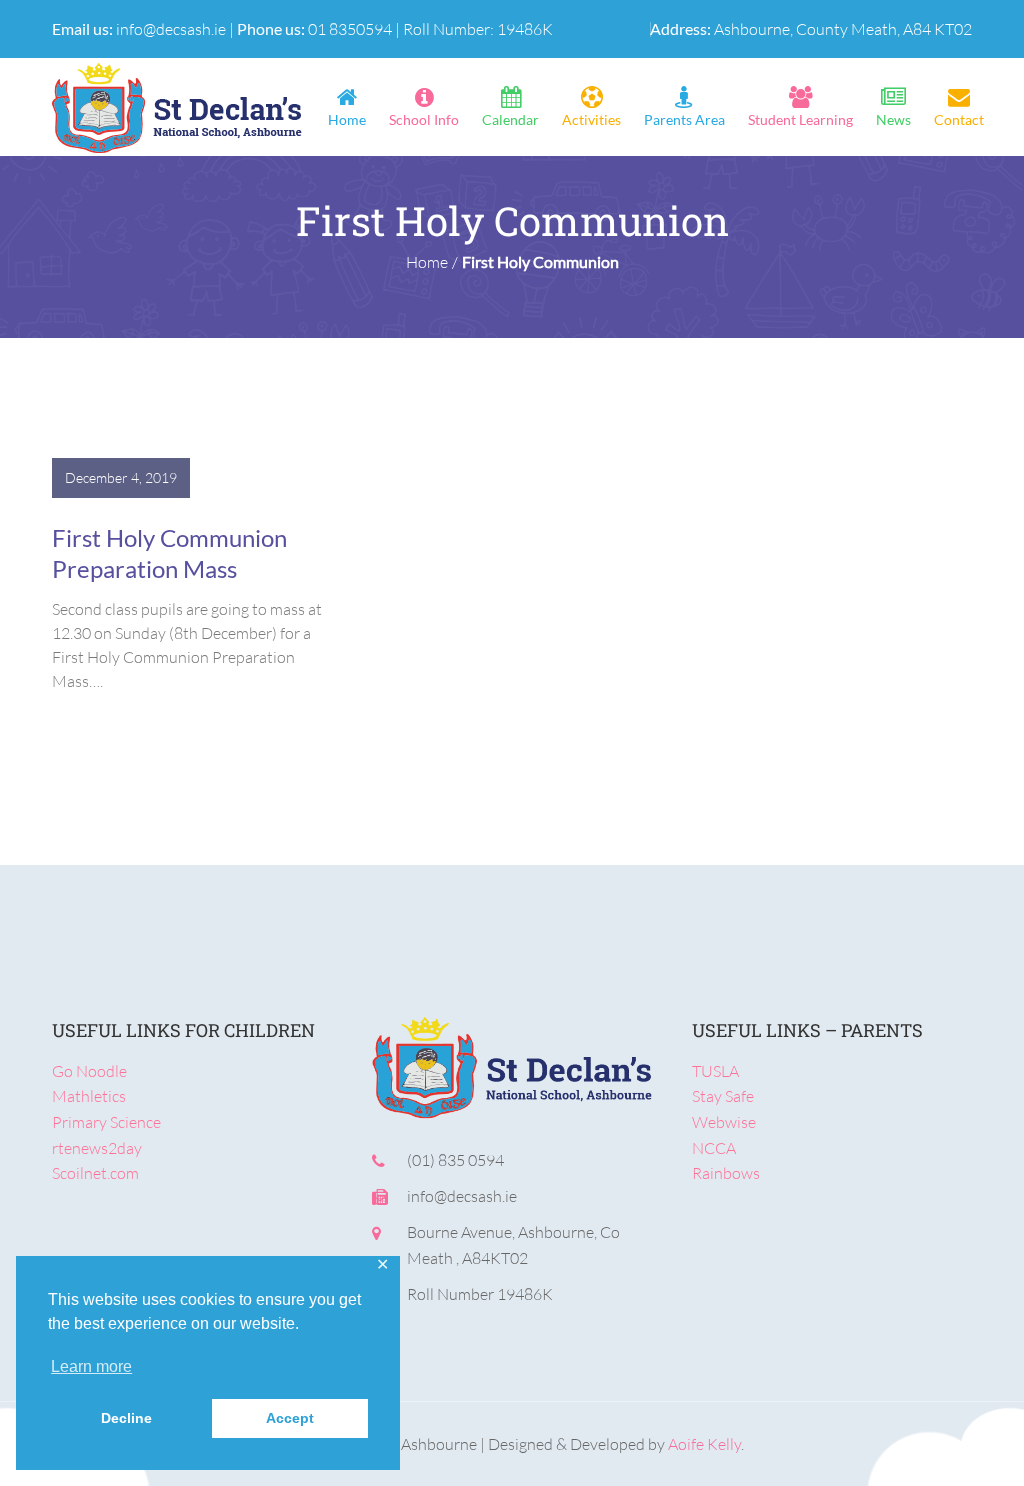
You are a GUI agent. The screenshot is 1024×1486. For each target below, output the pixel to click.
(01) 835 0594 (455, 1160)
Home (347, 120)
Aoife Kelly (704, 1444)
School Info (424, 120)
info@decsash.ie (171, 29)
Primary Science (106, 1122)
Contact (959, 120)
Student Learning (800, 120)
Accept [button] (290, 1418)
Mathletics (89, 1096)
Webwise (724, 1122)
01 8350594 (350, 29)
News (893, 120)
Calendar (510, 120)
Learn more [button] (91, 1366)
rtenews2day (97, 1148)
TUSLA (715, 1071)
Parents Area (684, 120)
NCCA (714, 1148)
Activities (591, 120)
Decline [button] (126, 1418)
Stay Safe (723, 1096)
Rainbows (726, 1173)
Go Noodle (89, 1071)
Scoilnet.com (95, 1173)
